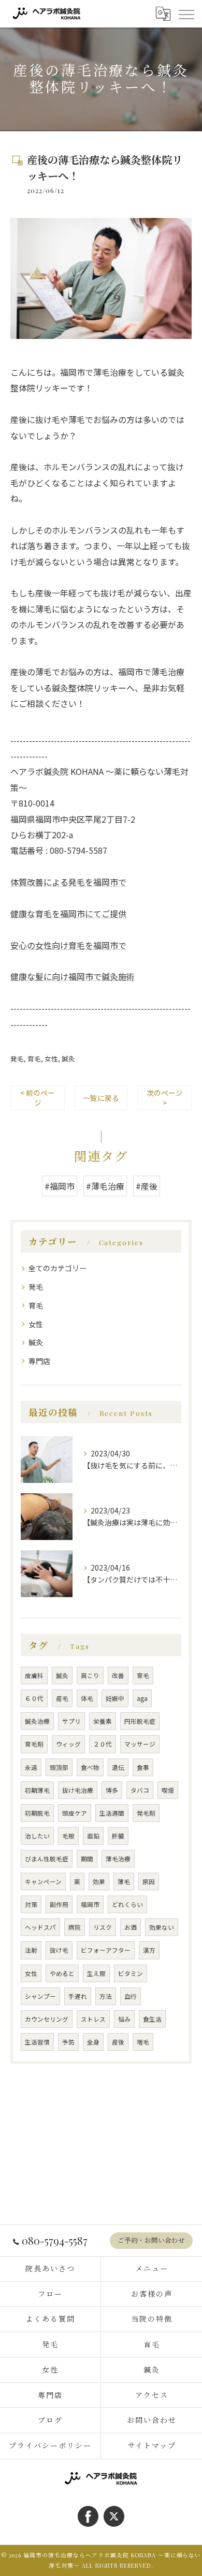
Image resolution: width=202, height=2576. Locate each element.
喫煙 (168, 1790)
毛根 (68, 1836)
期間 (87, 1859)
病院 (75, 1927)
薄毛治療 (118, 1859)
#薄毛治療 (105, 1186)
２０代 (103, 1744)
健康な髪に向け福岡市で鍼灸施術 (73, 976)
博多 (112, 1790)
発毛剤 (146, 1813)
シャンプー (40, 1996)
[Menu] (186, 13)
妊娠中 (115, 1698)
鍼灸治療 (37, 1721)
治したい (37, 1836)
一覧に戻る (101, 1098)
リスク (103, 1927)
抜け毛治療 (78, 1790)
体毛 (87, 1698)
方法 (106, 1996)
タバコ (140, 1790)
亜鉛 (93, 1836)
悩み (124, 2019)
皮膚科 (34, 1675)
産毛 (62, 1698)
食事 (143, 1767)
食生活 (152, 2019)
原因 (149, 1882)
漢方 (149, 1950)
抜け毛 (59, 1950)
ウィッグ (68, 1744)
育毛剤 (34, 1744)
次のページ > (165, 1098)
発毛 (17, 1059)
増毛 (143, 2042)
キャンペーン (43, 1882)
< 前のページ (38, 1098)
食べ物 (90, 1767)
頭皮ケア (75, 1813)
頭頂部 (59, 1767)
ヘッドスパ (40, 1927)
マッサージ (140, 1744)
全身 (93, 2042)
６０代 (34, 1698)
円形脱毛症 (140, 1721)
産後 (118, 2042)
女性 (51, 1059)
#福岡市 (60, 1186)
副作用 (59, 1904)
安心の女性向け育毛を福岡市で (68, 945)
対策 (31, 1904)
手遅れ (78, 1996)
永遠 (31, 1767)
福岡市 (90, 1904)
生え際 (96, 1973)
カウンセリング (47, 2019)
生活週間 (112, 1813)
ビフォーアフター (106, 1950)
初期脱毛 (37, 1813)
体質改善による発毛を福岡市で (68, 882)
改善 (118, 1675)
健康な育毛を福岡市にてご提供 (68, 914)
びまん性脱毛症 (47, 1859)
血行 (131, 1996)
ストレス (93, 2019)
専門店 (39, 1361)
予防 (68, 2042)
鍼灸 (68, 1059)
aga (142, 1698)
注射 (31, 1950)
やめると (62, 1973)
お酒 (131, 1927)
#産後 (147, 1186)
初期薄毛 (37, 1790)
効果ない (162, 1927)
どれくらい (127, 1904)
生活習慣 (37, 2042)
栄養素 (103, 1721)
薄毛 (124, 1882)
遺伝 (118, 1767)
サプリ (71, 1721)
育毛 (34, 1059)
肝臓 (118, 1836)
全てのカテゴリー (57, 1268)
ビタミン (131, 1973)
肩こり (90, 1675)
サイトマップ (152, 2445)
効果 (99, 1882)
